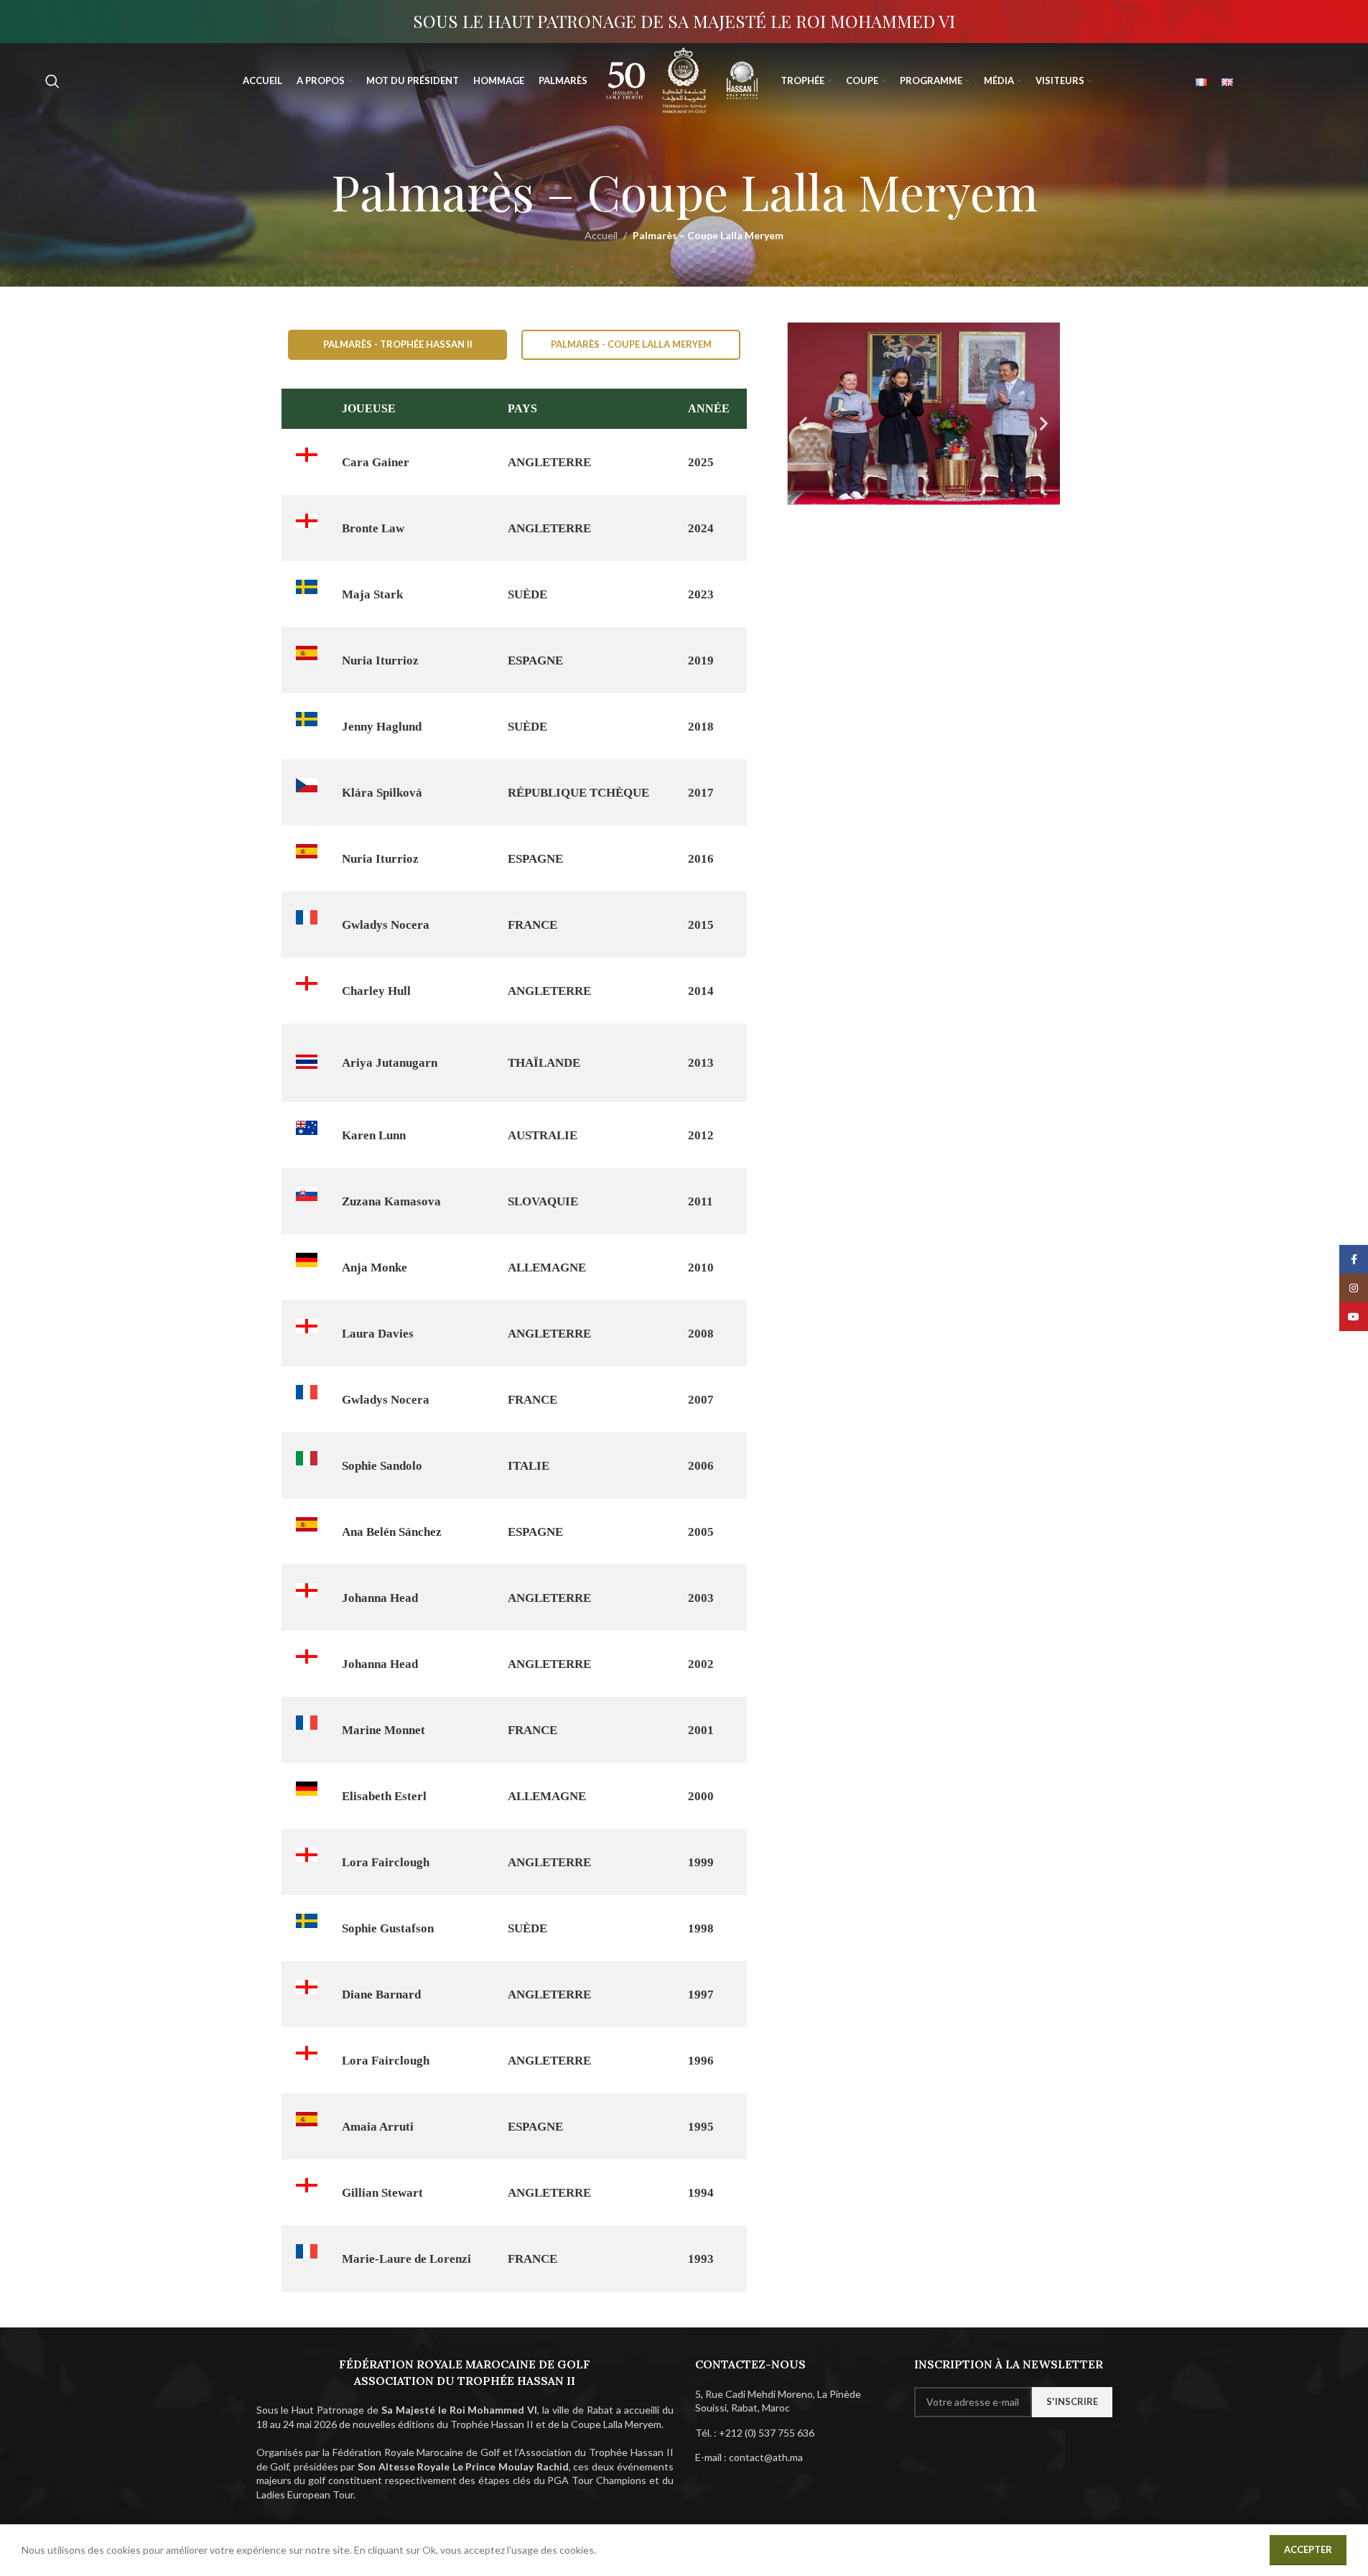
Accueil (601, 235)
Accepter (1308, 2549)
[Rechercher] (52, 81)
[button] (803, 423)
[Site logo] (626, 79)
